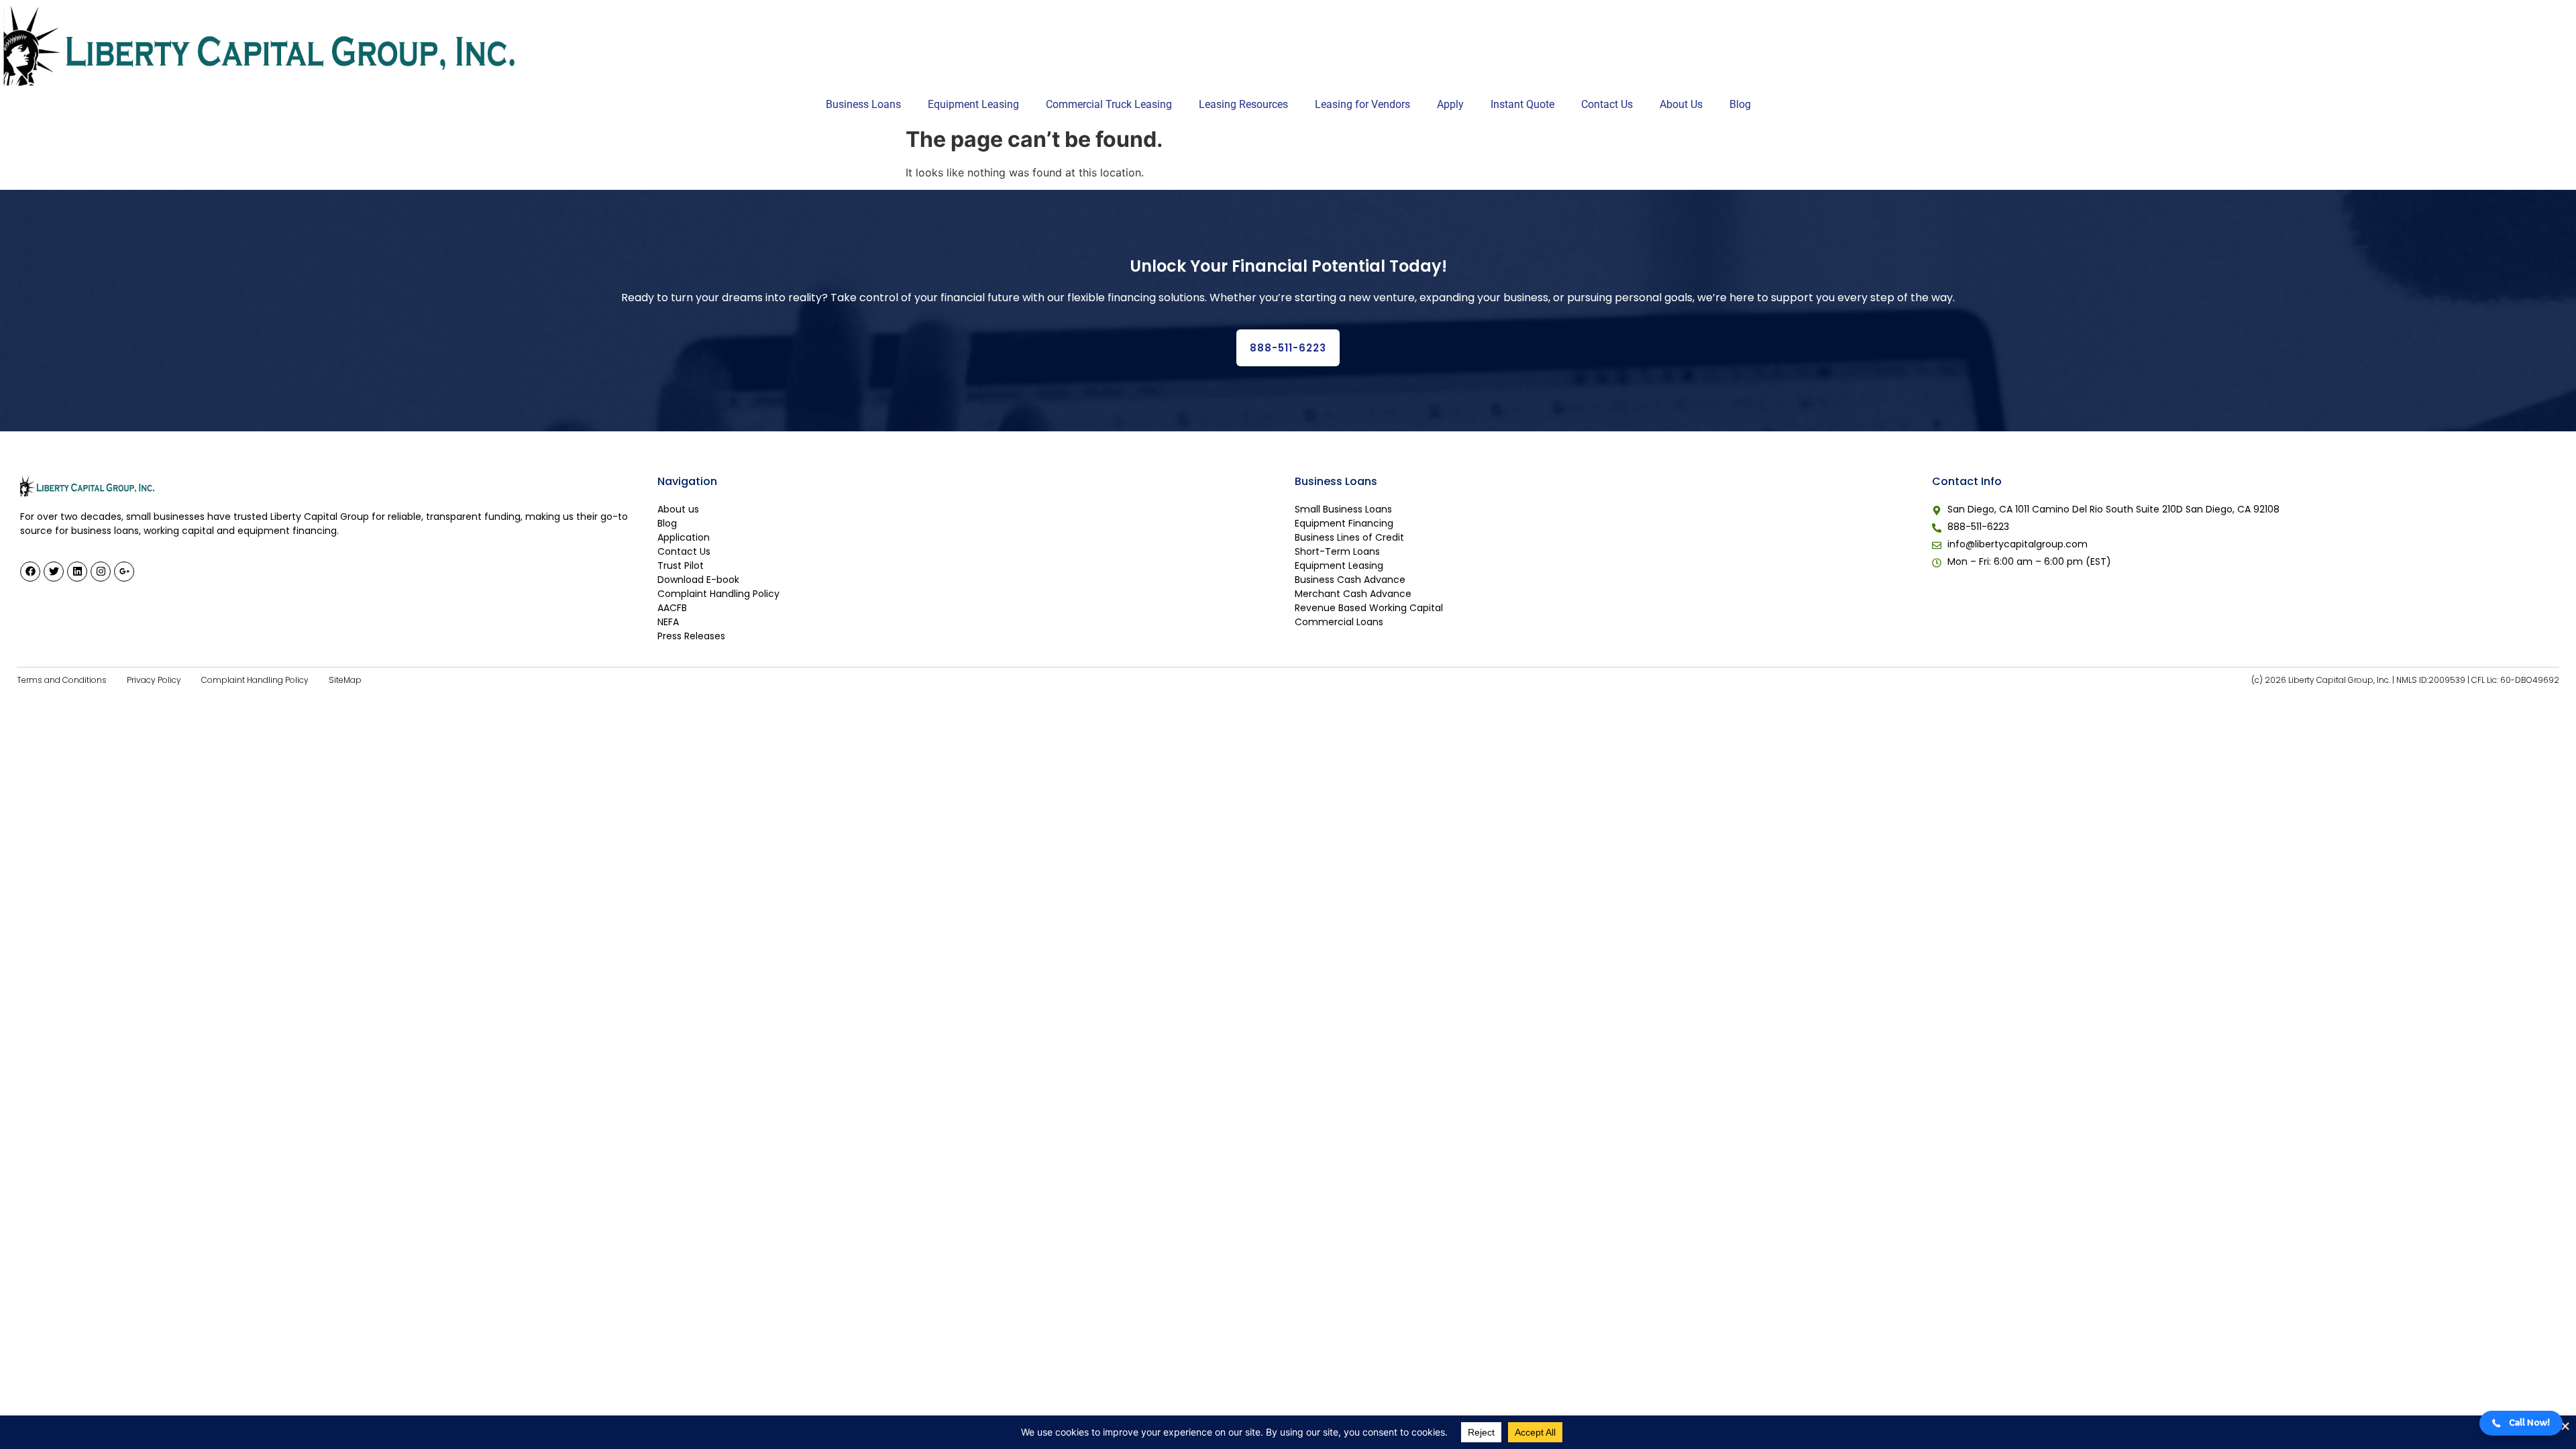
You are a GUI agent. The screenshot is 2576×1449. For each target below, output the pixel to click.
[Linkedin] (77, 572)
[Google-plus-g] (124, 572)
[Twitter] (54, 572)
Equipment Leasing (973, 104)
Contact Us (1607, 104)
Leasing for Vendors (1362, 104)
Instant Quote (1522, 104)
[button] (2521, 1423)
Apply (1450, 104)
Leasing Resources (1243, 104)
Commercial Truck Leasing (1109, 104)
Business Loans (863, 104)
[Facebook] (30, 572)
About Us (1681, 104)
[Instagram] (101, 572)
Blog (1740, 104)
